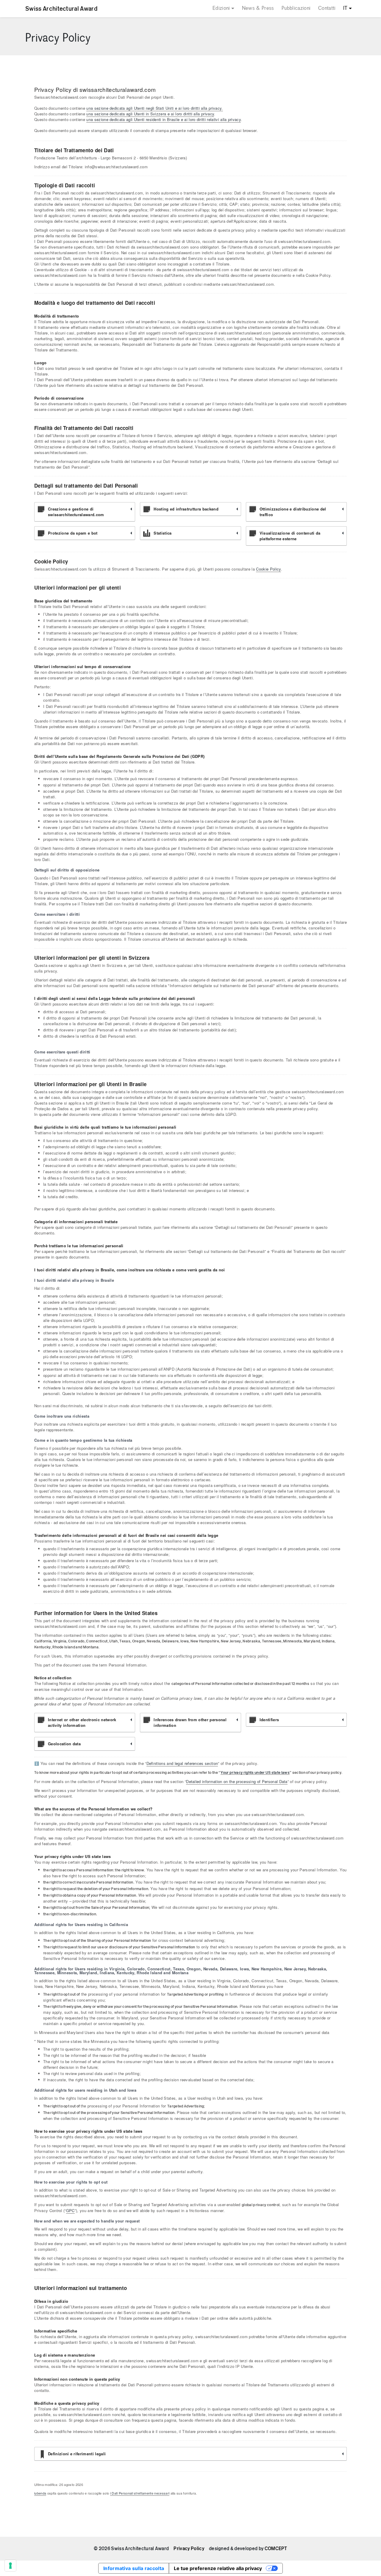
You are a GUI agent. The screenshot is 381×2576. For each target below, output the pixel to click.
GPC (70, 2210)
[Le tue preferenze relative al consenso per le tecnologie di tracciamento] (10, 2566)
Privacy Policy (189, 2549)
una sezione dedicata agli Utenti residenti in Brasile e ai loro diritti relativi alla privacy (164, 119)
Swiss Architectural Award (61, 9)
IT (345, 8)
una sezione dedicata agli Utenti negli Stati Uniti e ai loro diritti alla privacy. (154, 108)
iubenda (40, 2493)
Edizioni (221, 8)
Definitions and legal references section (182, 1763)
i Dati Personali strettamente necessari (140, 2493)
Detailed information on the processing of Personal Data (237, 1781)
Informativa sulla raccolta (134, 2568)
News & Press (258, 8)
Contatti (327, 8)
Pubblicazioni (296, 8)
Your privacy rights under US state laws (255, 1772)
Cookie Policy (268, 569)
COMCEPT (276, 2549)
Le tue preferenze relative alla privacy (218, 2568)
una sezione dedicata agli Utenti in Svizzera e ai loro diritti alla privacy (150, 114)
